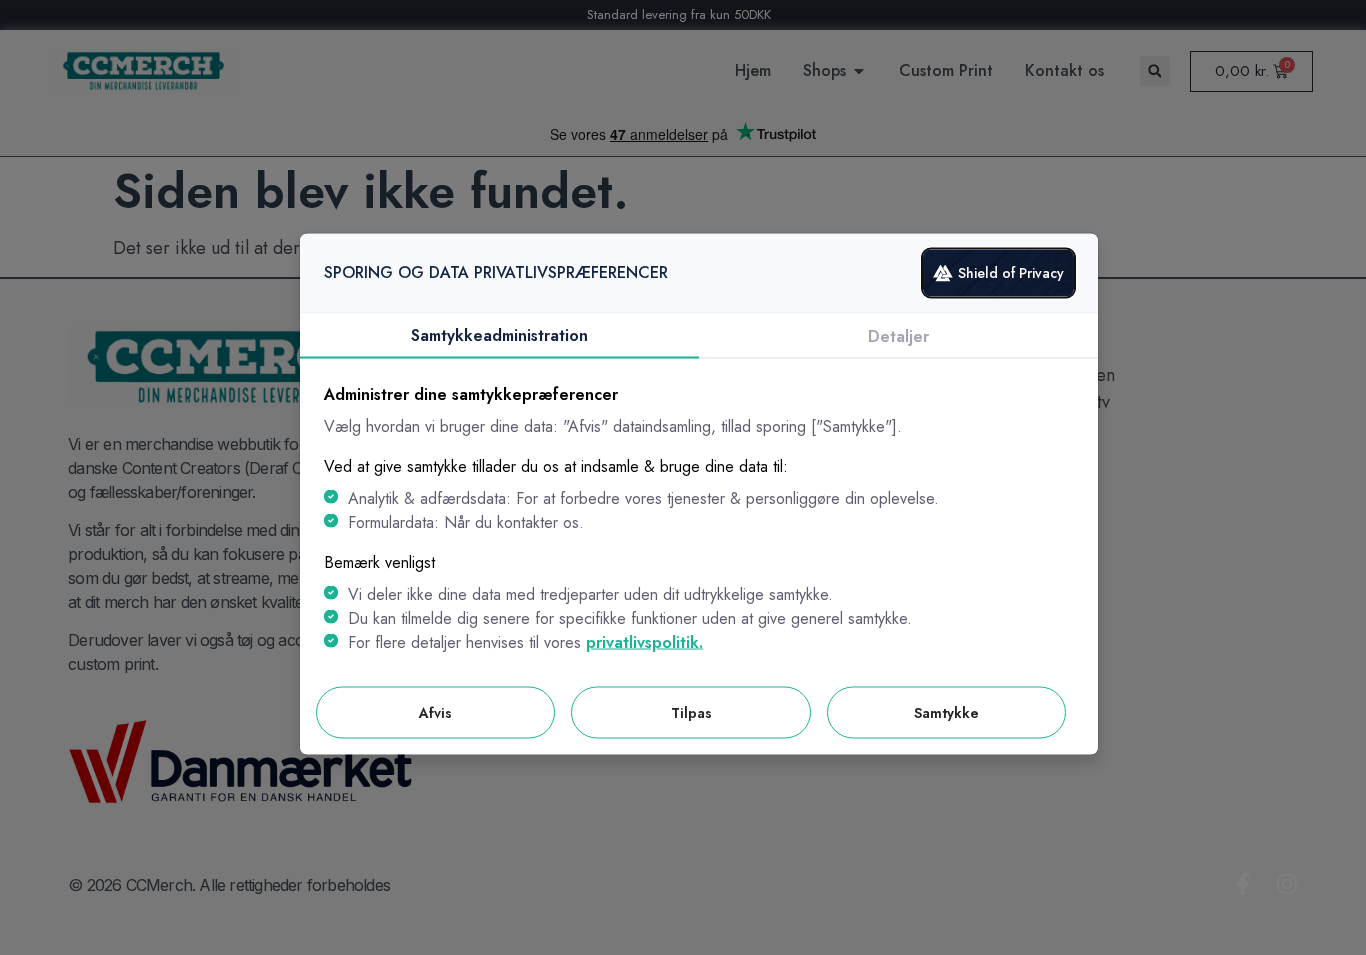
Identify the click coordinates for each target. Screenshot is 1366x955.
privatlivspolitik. (644, 641)
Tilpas (691, 712)
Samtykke (946, 712)
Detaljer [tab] (898, 335)
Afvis (435, 712)
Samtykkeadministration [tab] (499, 334)
